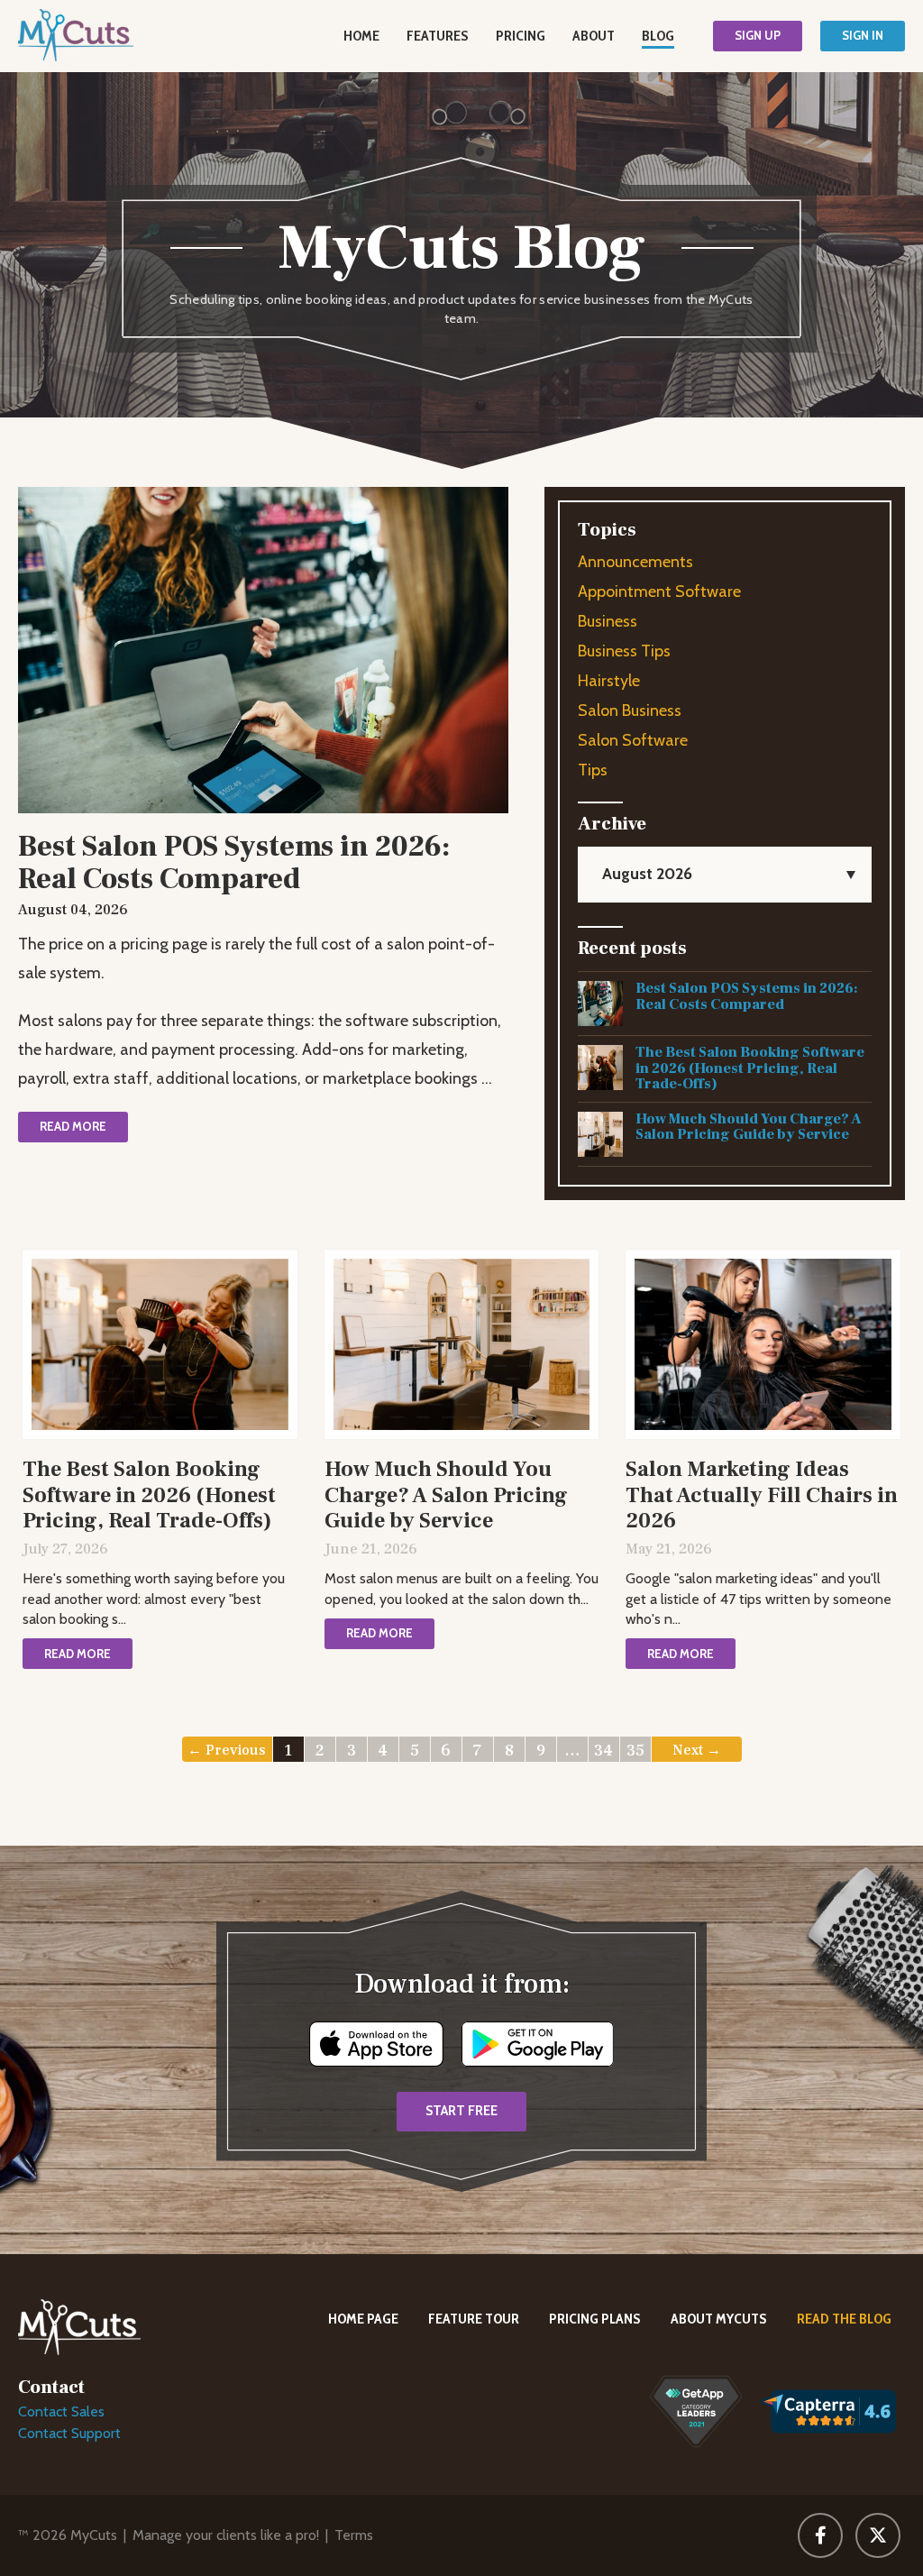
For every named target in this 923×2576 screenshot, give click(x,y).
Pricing (521, 36)
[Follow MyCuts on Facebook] (820, 2535)
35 (635, 1751)
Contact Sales (61, 2411)
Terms (354, 2535)
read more (73, 1126)
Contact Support (69, 2433)
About (594, 36)
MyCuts (94, 2535)
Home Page (363, 2319)
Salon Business (630, 710)
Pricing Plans (595, 2319)
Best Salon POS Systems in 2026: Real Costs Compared (747, 996)
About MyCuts (719, 2319)
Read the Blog (844, 2319)
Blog (658, 36)
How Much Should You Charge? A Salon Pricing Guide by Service (749, 1127)
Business (608, 621)
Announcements (635, 562)
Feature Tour (474, 2319)
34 (603, 1751)
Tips (593, 770)
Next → (697, 1750)
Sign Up (758, 35)
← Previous (227, 1750)
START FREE (461, 2111)
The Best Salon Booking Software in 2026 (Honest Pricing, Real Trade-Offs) (750, 1068)
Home (361, 36)
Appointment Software (659, 591)
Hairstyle (609, 681)
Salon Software (633, 740)
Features (438, 36)
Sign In (863, 35)
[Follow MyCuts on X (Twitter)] (878, 2535)
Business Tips (624, 651)
